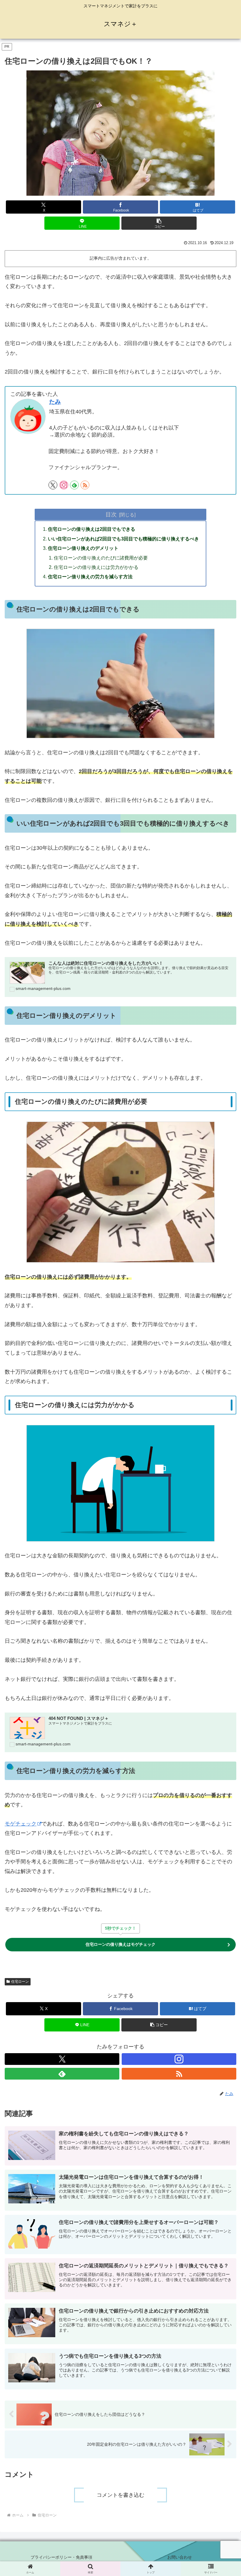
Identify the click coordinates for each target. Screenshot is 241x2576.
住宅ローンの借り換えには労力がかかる (96, 567)
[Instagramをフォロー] (64, 485)
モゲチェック (21, 1824)
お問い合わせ (180, 2557)
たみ (55, 402)
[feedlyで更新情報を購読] (74, 485)
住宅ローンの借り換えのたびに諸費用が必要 (101, 558)
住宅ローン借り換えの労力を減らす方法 (90, 577)
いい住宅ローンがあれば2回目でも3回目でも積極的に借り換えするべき (123, 539)
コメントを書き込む (120, 2495)
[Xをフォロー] (53, 485)
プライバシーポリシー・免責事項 (61, 2557)
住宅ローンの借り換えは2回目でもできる (92, 529)
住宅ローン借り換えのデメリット (83, 548)
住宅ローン (20, 1982)
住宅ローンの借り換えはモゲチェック (120, 1944)
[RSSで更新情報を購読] (85, 485)
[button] (159, 223)
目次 (111, 514)
